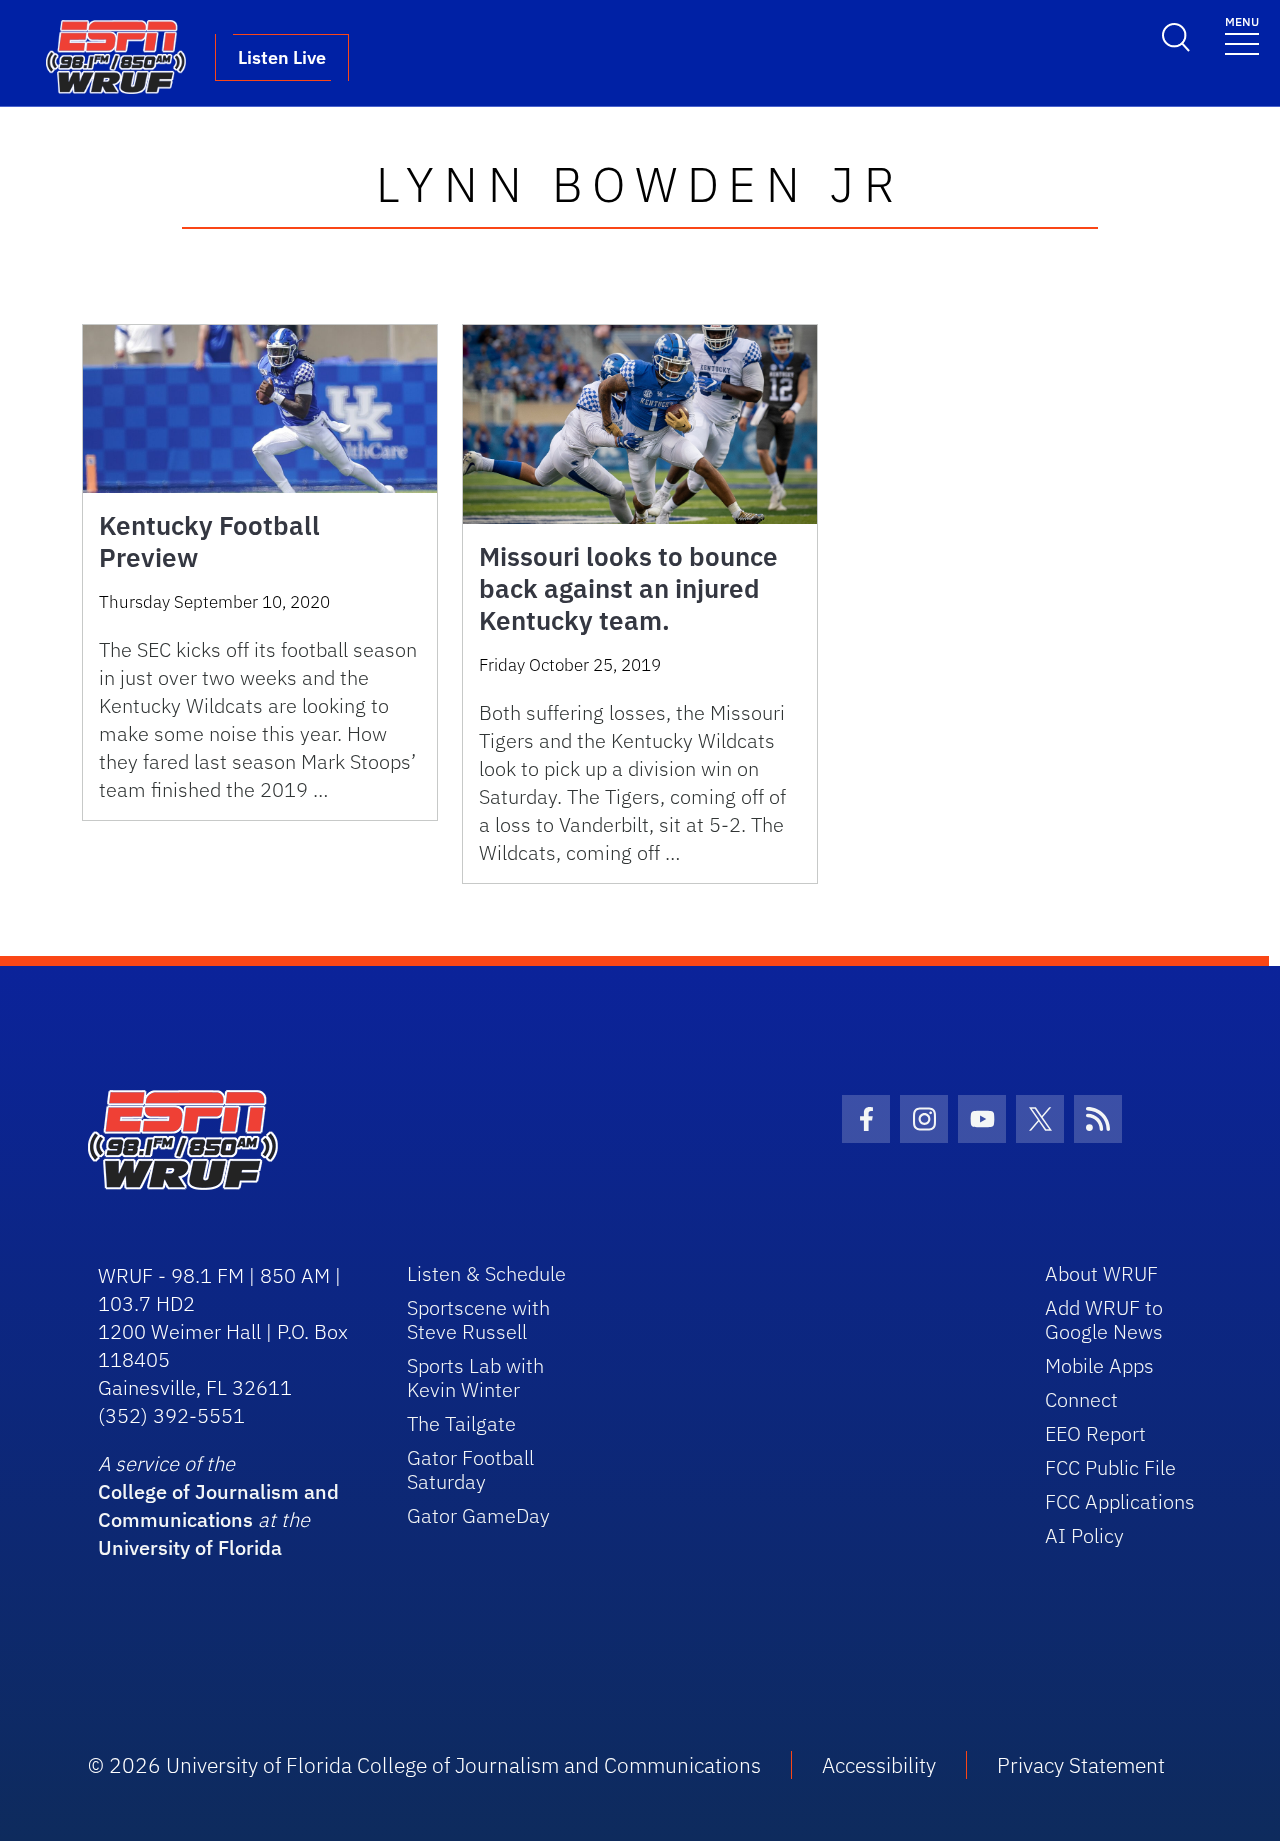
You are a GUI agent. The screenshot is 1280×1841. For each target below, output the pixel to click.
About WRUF (1101, 1273)
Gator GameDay (478, 1515)
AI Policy (1084, 1535)
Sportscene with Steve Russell (478, 1319)
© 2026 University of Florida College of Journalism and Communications (424, 1765)
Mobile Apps (1099, 1365)
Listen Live (282, 57)
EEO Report (1095, 1433)
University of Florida (190, 1547)
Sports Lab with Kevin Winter (475, 1377)
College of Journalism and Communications (218, 1505)
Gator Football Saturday (470, 1469)
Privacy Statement (1081, 1765)
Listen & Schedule (486, 1273)
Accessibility (879, 1765)
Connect (1081, 1399)
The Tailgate (461, 1423)
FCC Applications (1120, 1501)
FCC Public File (1110, 1467)
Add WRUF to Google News (1104, 1319)
